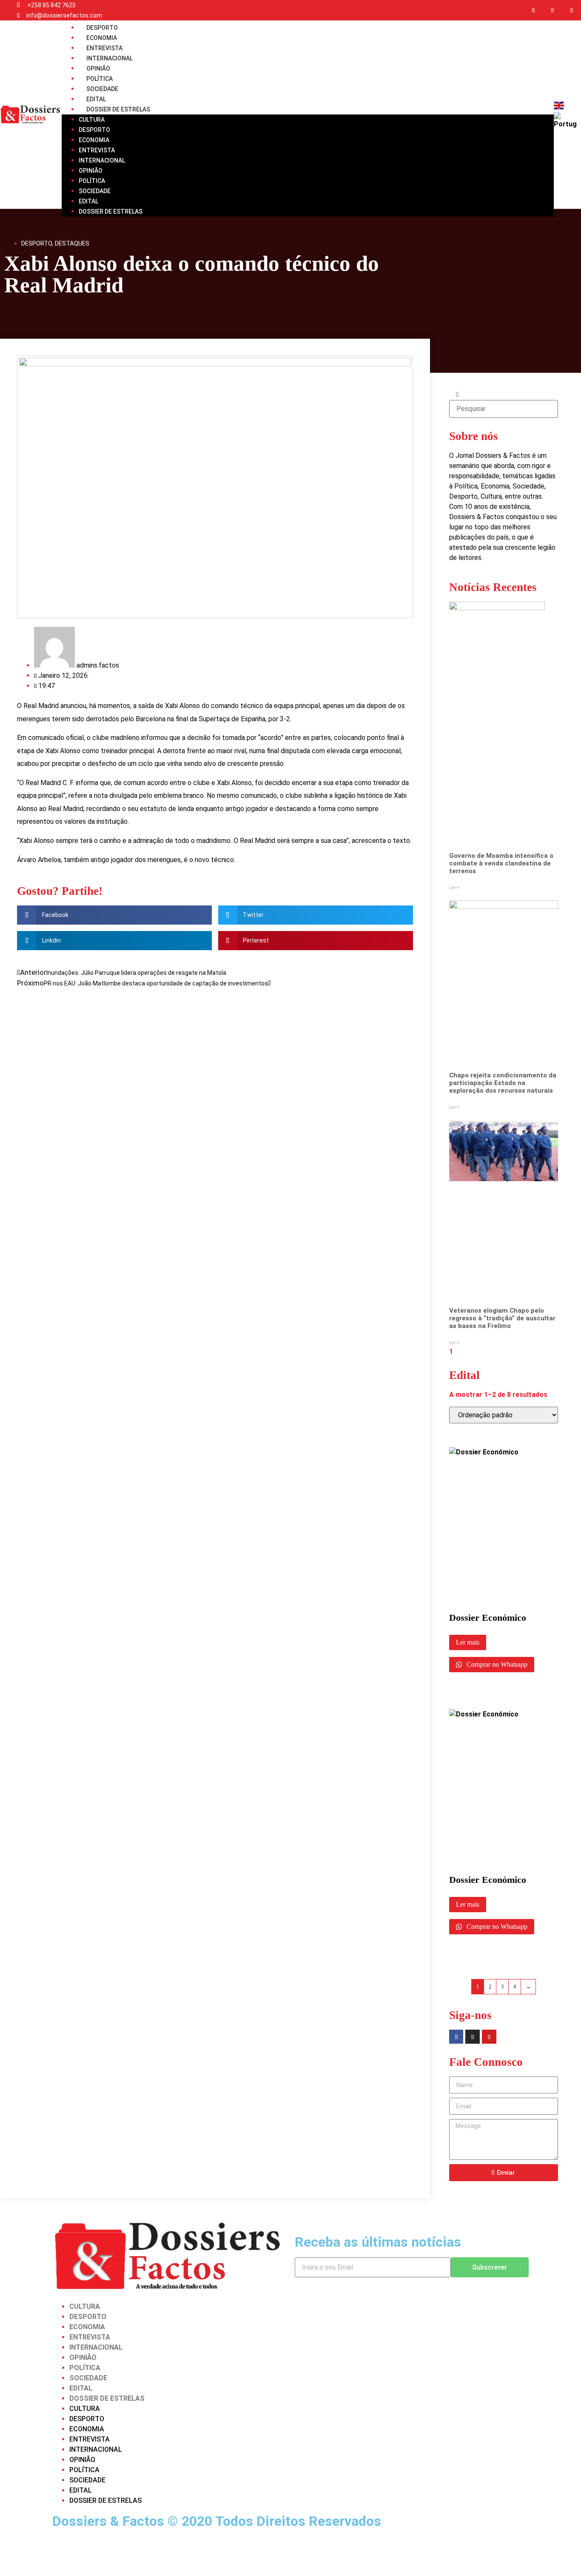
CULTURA (92, 120)
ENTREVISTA (97, 150)
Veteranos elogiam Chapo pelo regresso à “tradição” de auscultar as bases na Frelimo (502, 1318)
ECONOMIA (94, 140)
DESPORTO (94, 130)
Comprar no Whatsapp (496, 1664)
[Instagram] (552, 10)
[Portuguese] (566, 124)
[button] (114, 915)
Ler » (454, 887)
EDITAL (88, 201)
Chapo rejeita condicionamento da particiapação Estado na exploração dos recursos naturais (503, 1083)
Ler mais (468, 1642)
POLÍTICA (92, 181)
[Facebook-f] (534, 10)
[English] (559, 107)
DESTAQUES (72, 243)
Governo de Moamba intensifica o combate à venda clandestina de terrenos (501, 863)
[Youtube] (571, 10)
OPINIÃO (91, 171)
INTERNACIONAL (102, 160)
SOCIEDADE (95, 191)
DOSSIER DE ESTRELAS (118, 109)
